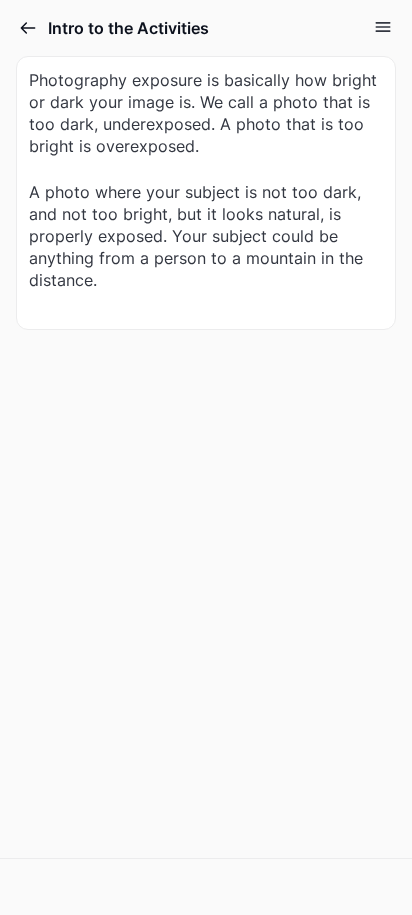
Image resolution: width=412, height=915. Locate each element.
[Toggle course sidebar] (383, 27)
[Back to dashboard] (28, 28)
